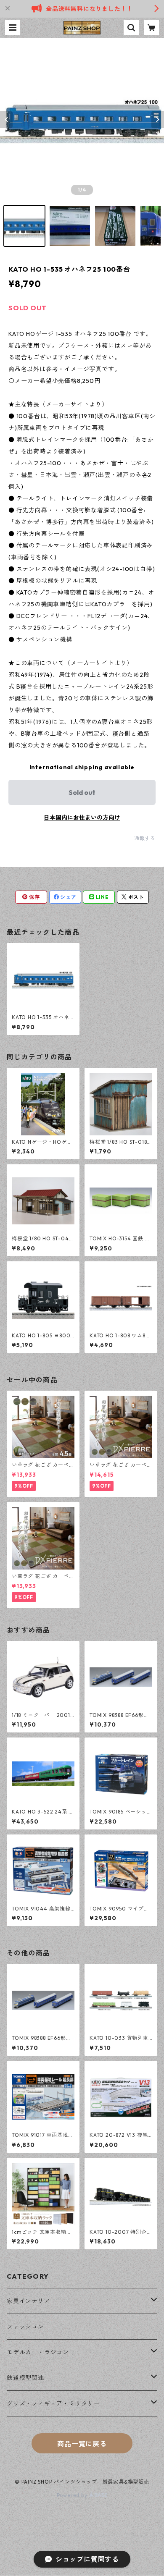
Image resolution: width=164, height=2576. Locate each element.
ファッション (25, 2327)
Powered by (73, 2495)
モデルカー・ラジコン (38, 2352)
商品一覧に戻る (82, 2444)
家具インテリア (29, 2301)
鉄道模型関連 (25, 2378)
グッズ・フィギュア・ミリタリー (53, 2403)
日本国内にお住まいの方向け (82, 818)
